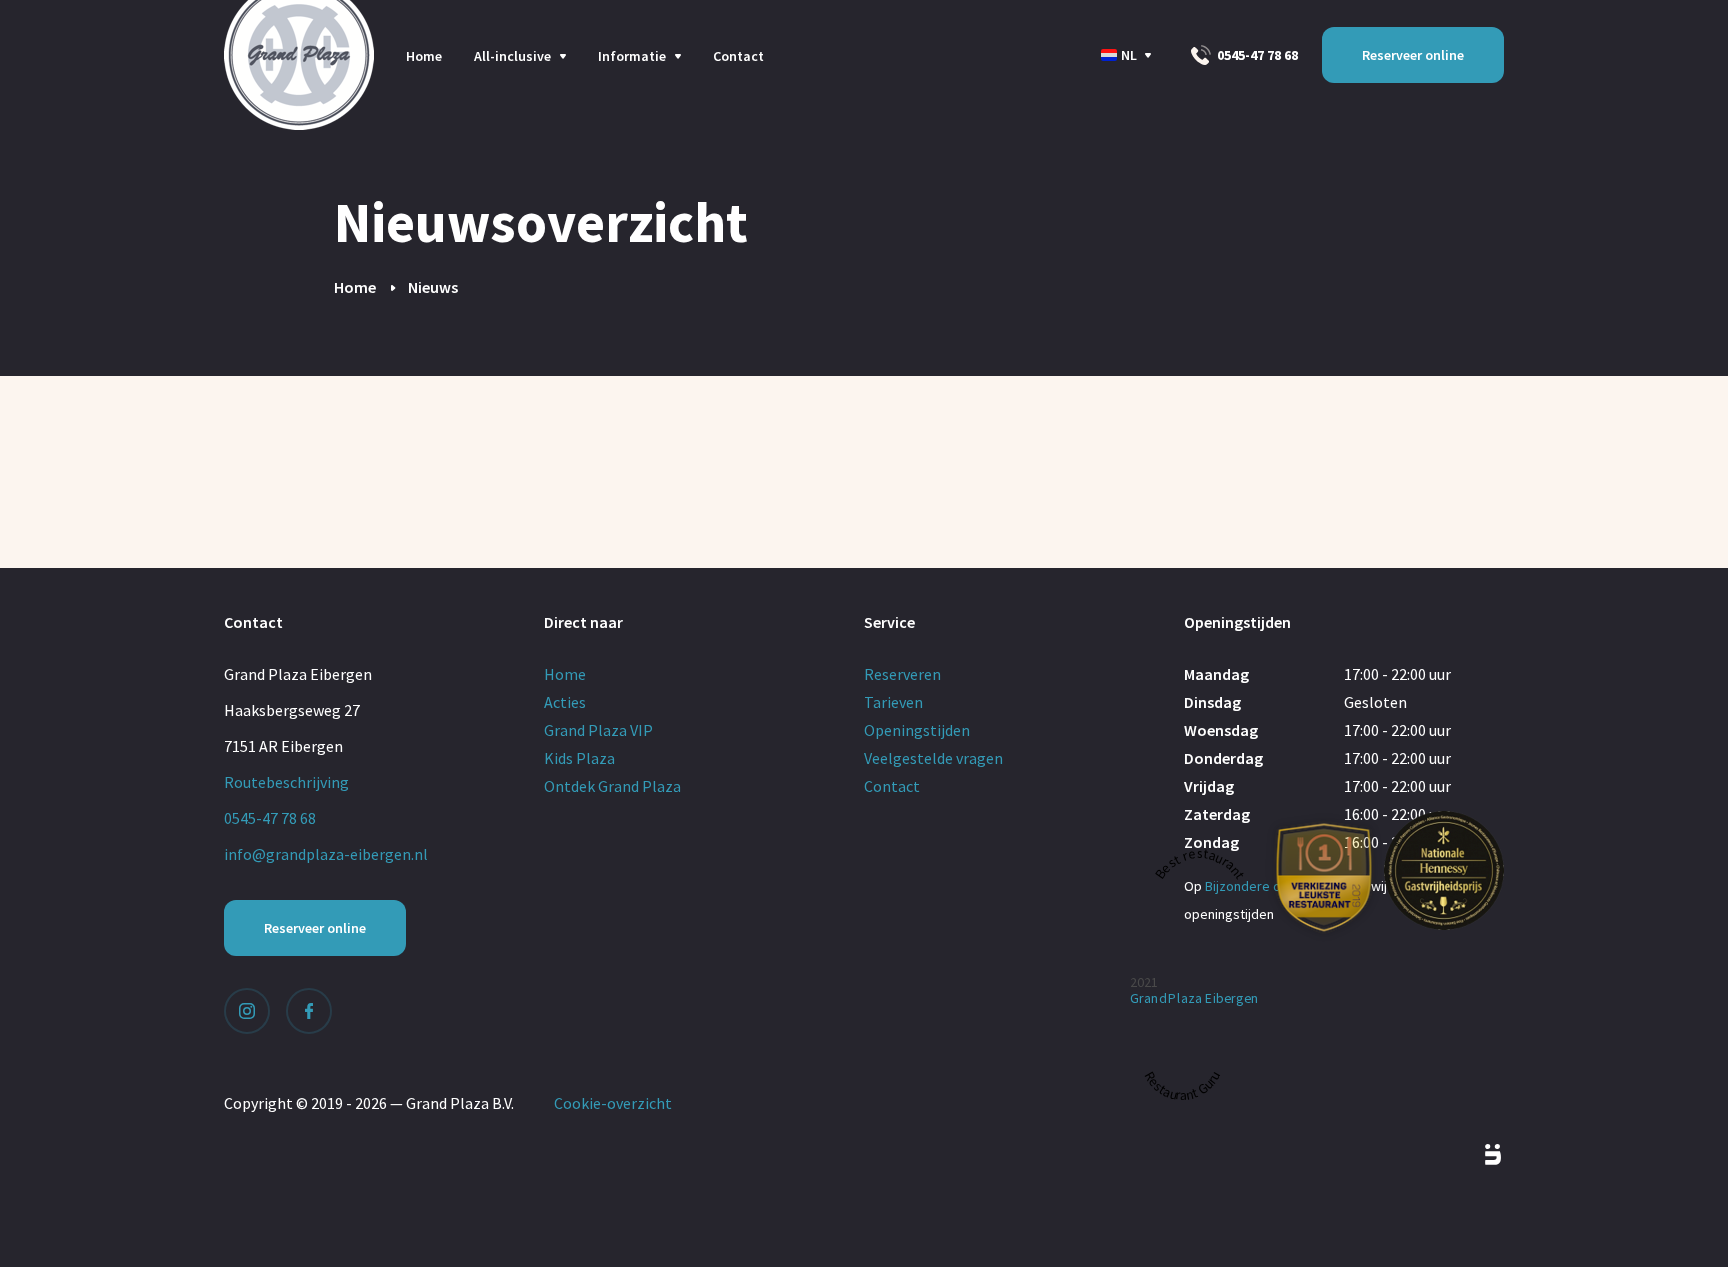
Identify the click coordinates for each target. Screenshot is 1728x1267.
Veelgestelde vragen (933, 758)
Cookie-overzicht (613, 1103)
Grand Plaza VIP (598, 730)
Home (424, 56)
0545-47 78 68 (1256, 55)
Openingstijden (917, 730)
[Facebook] (309, 1011)
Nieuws (433, 287)
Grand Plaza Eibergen (1194, 997)
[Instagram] (247, 1011)
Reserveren (902, 674)
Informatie (632, 56)
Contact (738, 56)
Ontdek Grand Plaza (612, 786)
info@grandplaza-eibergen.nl (326, 854)
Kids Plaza (579, 758)
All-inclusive (512, 56)
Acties (565, 702)
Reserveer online (1413, 55)
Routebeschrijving (286, 782)
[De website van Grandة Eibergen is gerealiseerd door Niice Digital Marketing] (1470, 1155)
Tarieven (893, 702)
